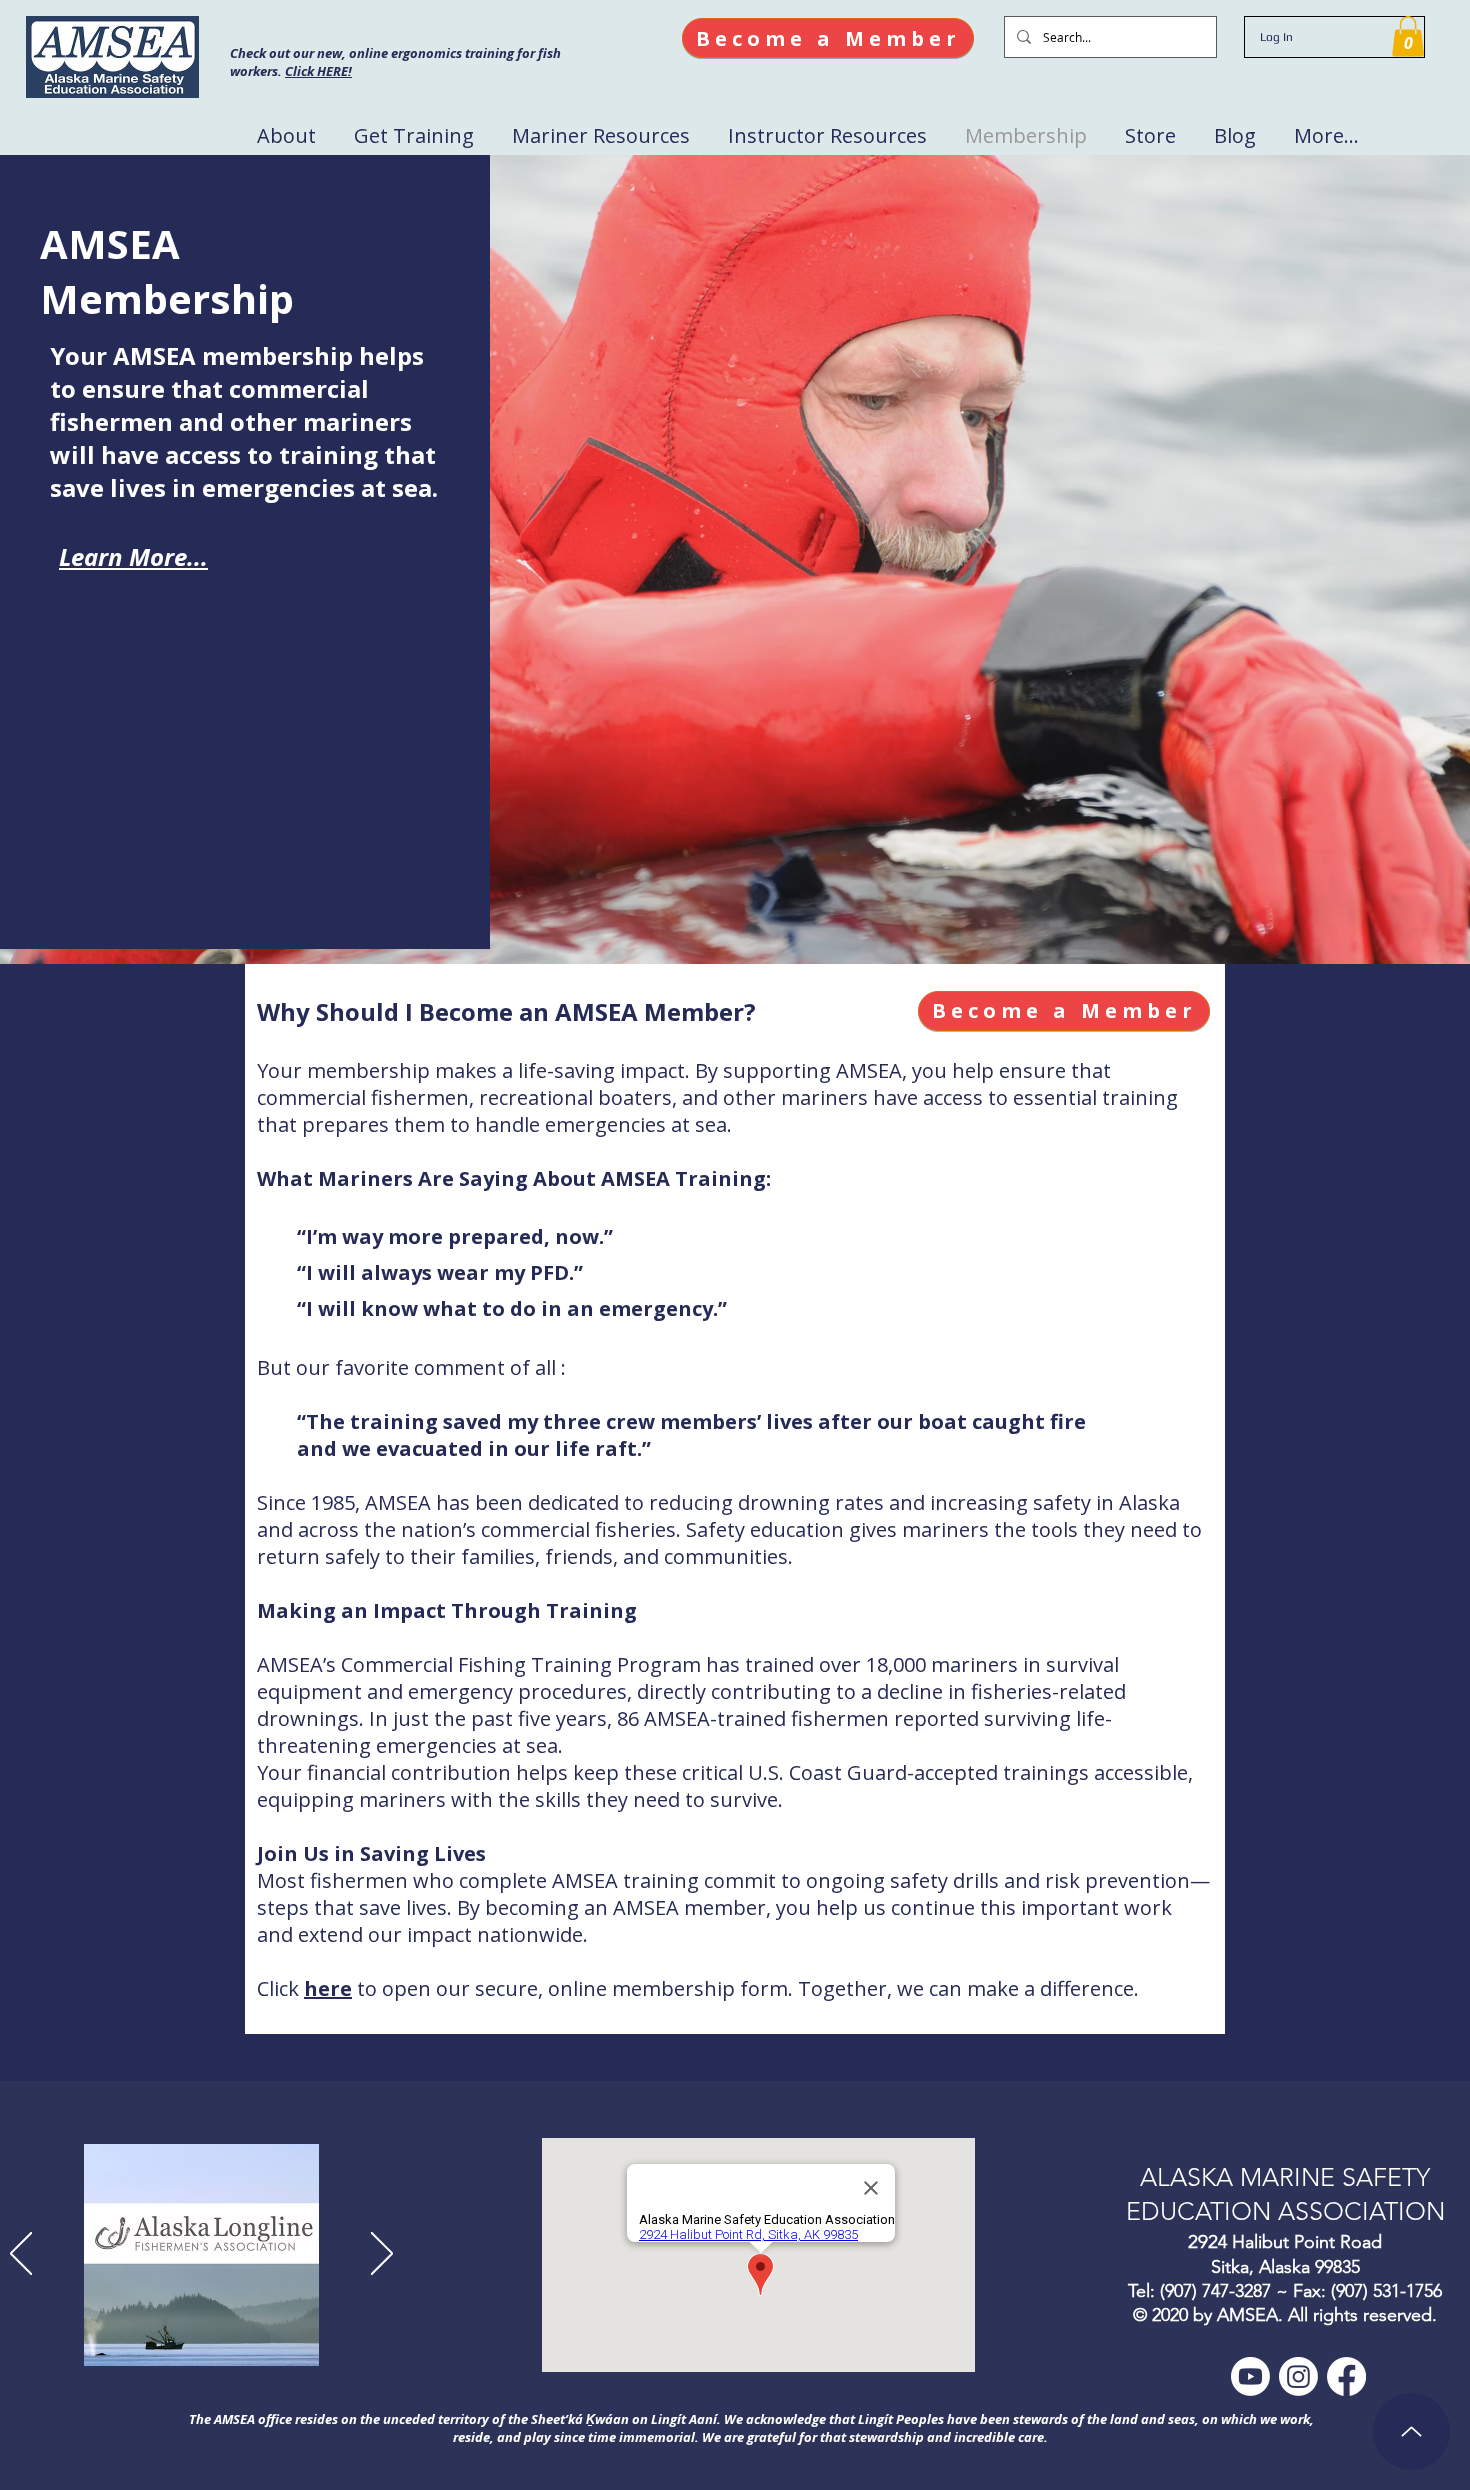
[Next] (382, 2255)
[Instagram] (1298, 2376)
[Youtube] (1250, 2376)
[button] (1408, 36)
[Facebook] (1346, 2376)
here (328, 1988)
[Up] (1411, 2431)
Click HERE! (318, 71)
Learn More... (133, 556)
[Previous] (21, 2255)
